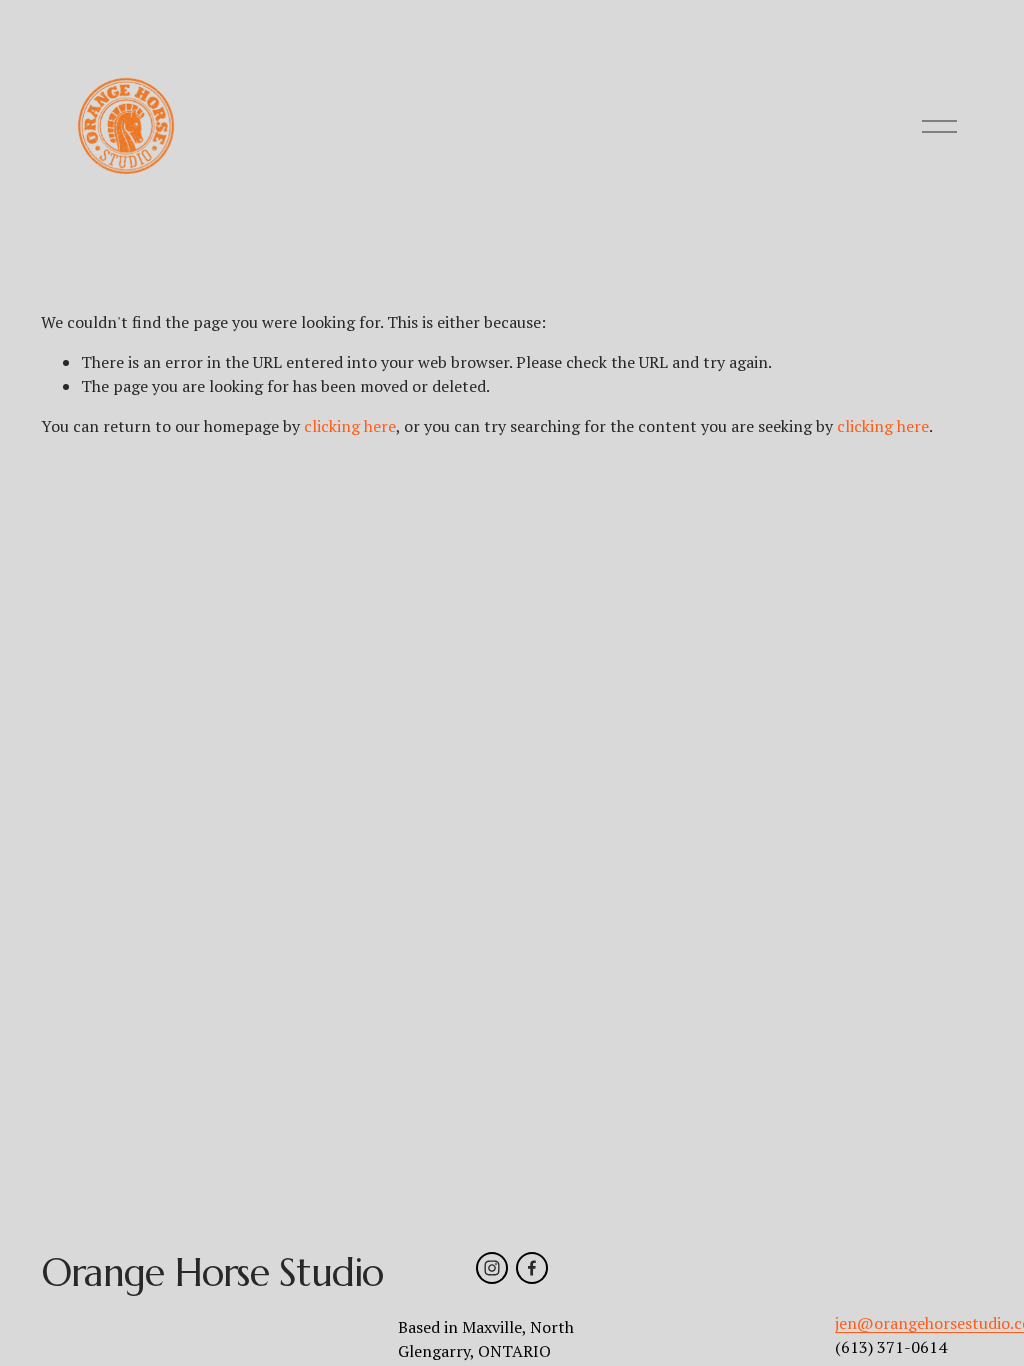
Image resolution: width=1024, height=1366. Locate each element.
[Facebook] (532, 1268)
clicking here (350, 426)
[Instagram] (492, 1268)
